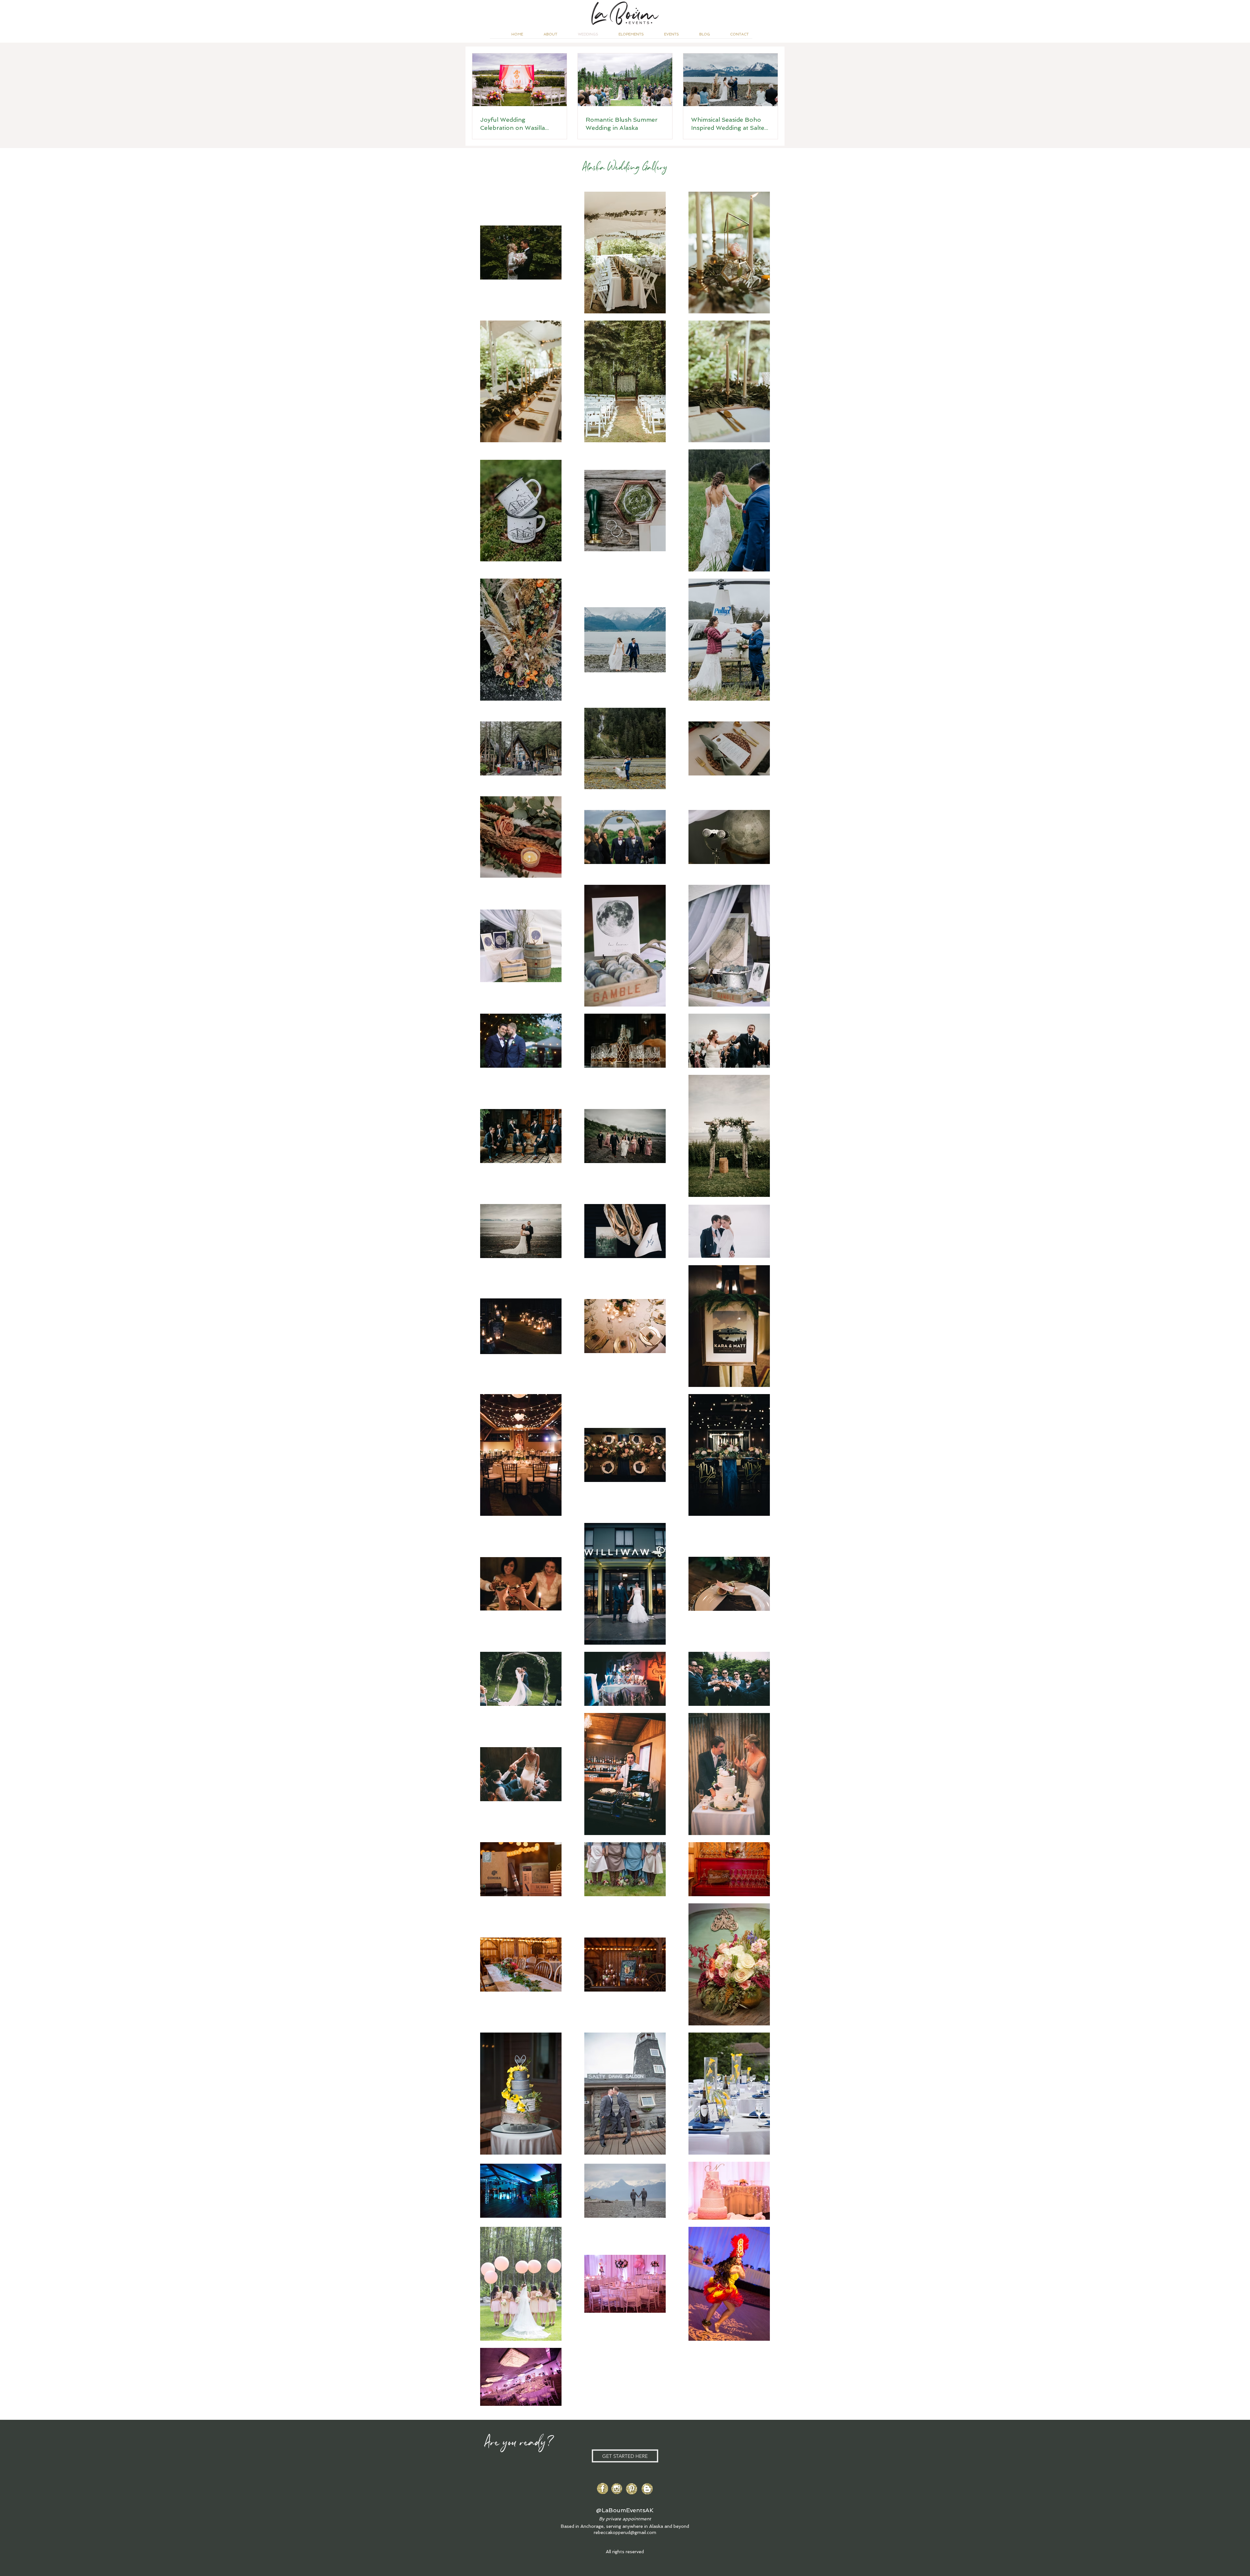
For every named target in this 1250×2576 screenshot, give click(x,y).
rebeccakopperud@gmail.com (625, 2532)
